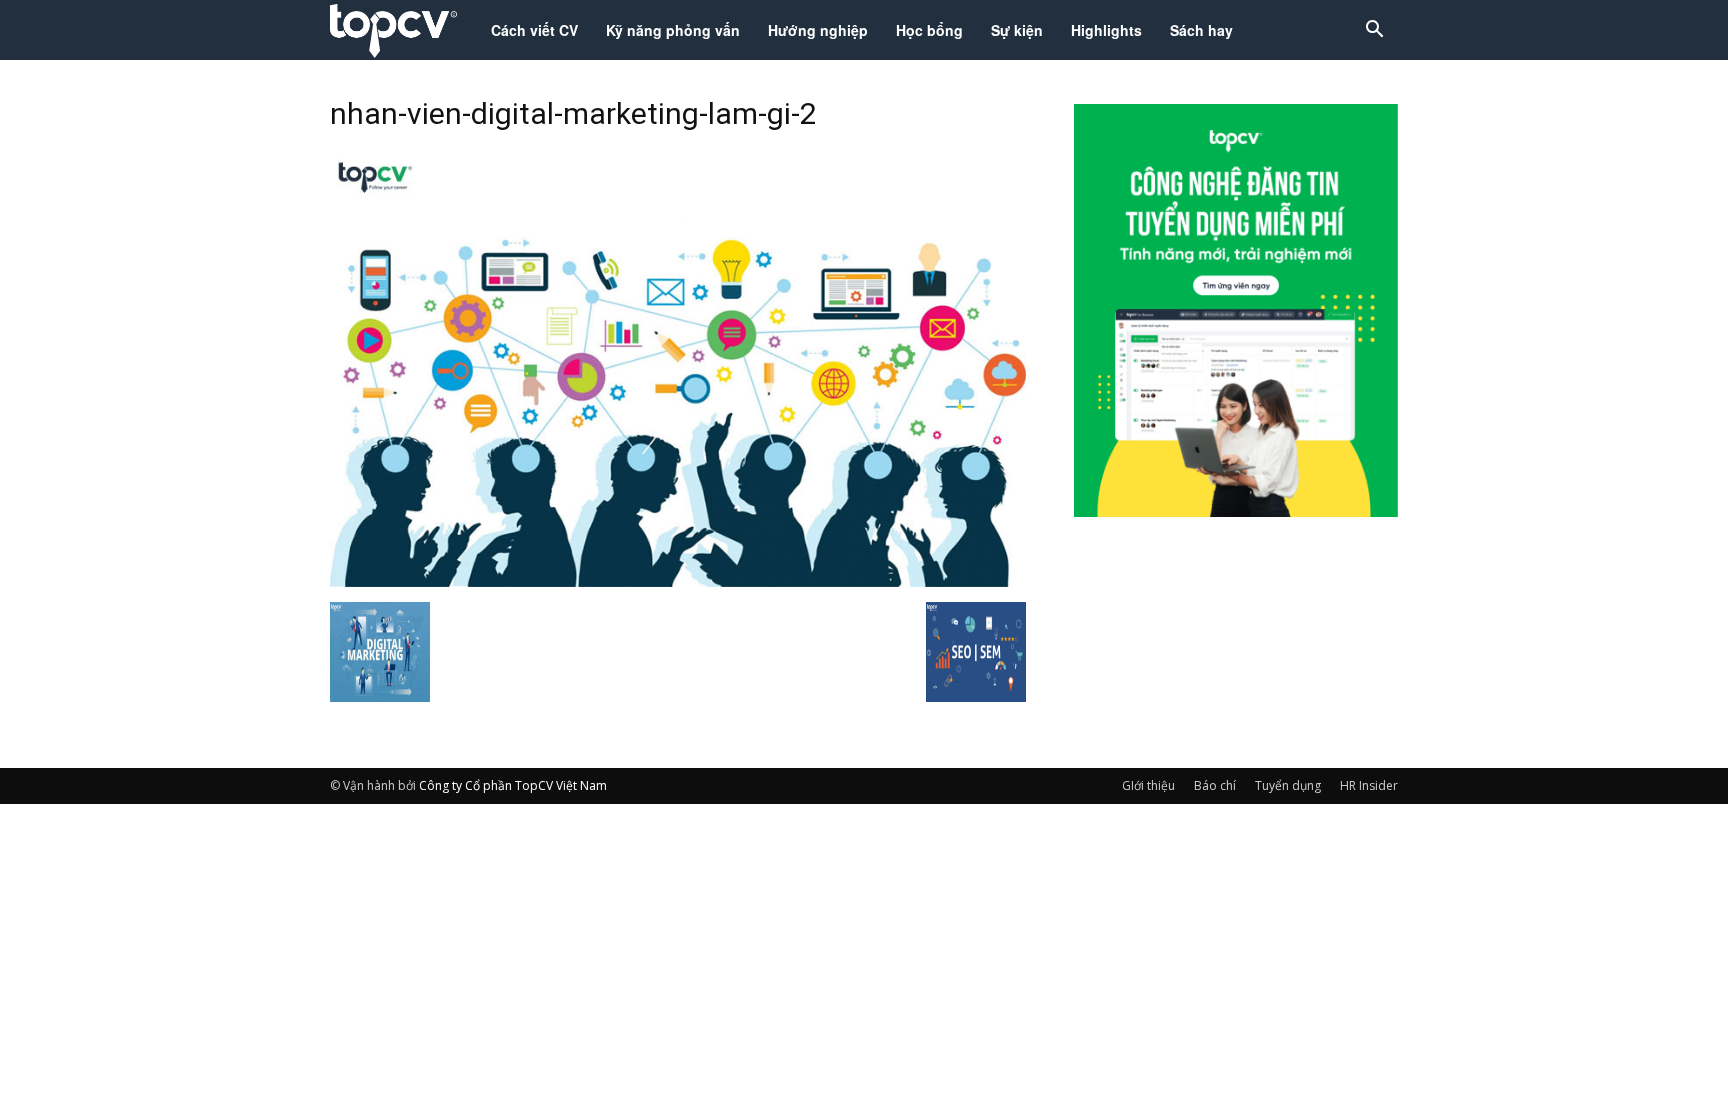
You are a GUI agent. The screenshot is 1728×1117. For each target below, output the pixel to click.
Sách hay (1201, 30)
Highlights (1106, 30)
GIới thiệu (1148, 785)
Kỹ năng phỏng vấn (673, 30)
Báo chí (1215, 785)
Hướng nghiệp (818, 30)
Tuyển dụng (1288, 785)
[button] (1374, 31)
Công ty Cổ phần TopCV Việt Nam (513, 785)
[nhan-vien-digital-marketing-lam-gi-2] (678, 581)
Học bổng (929, 30)
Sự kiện (1017, 30)
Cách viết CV (534, 30)
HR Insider (1369, 785)
